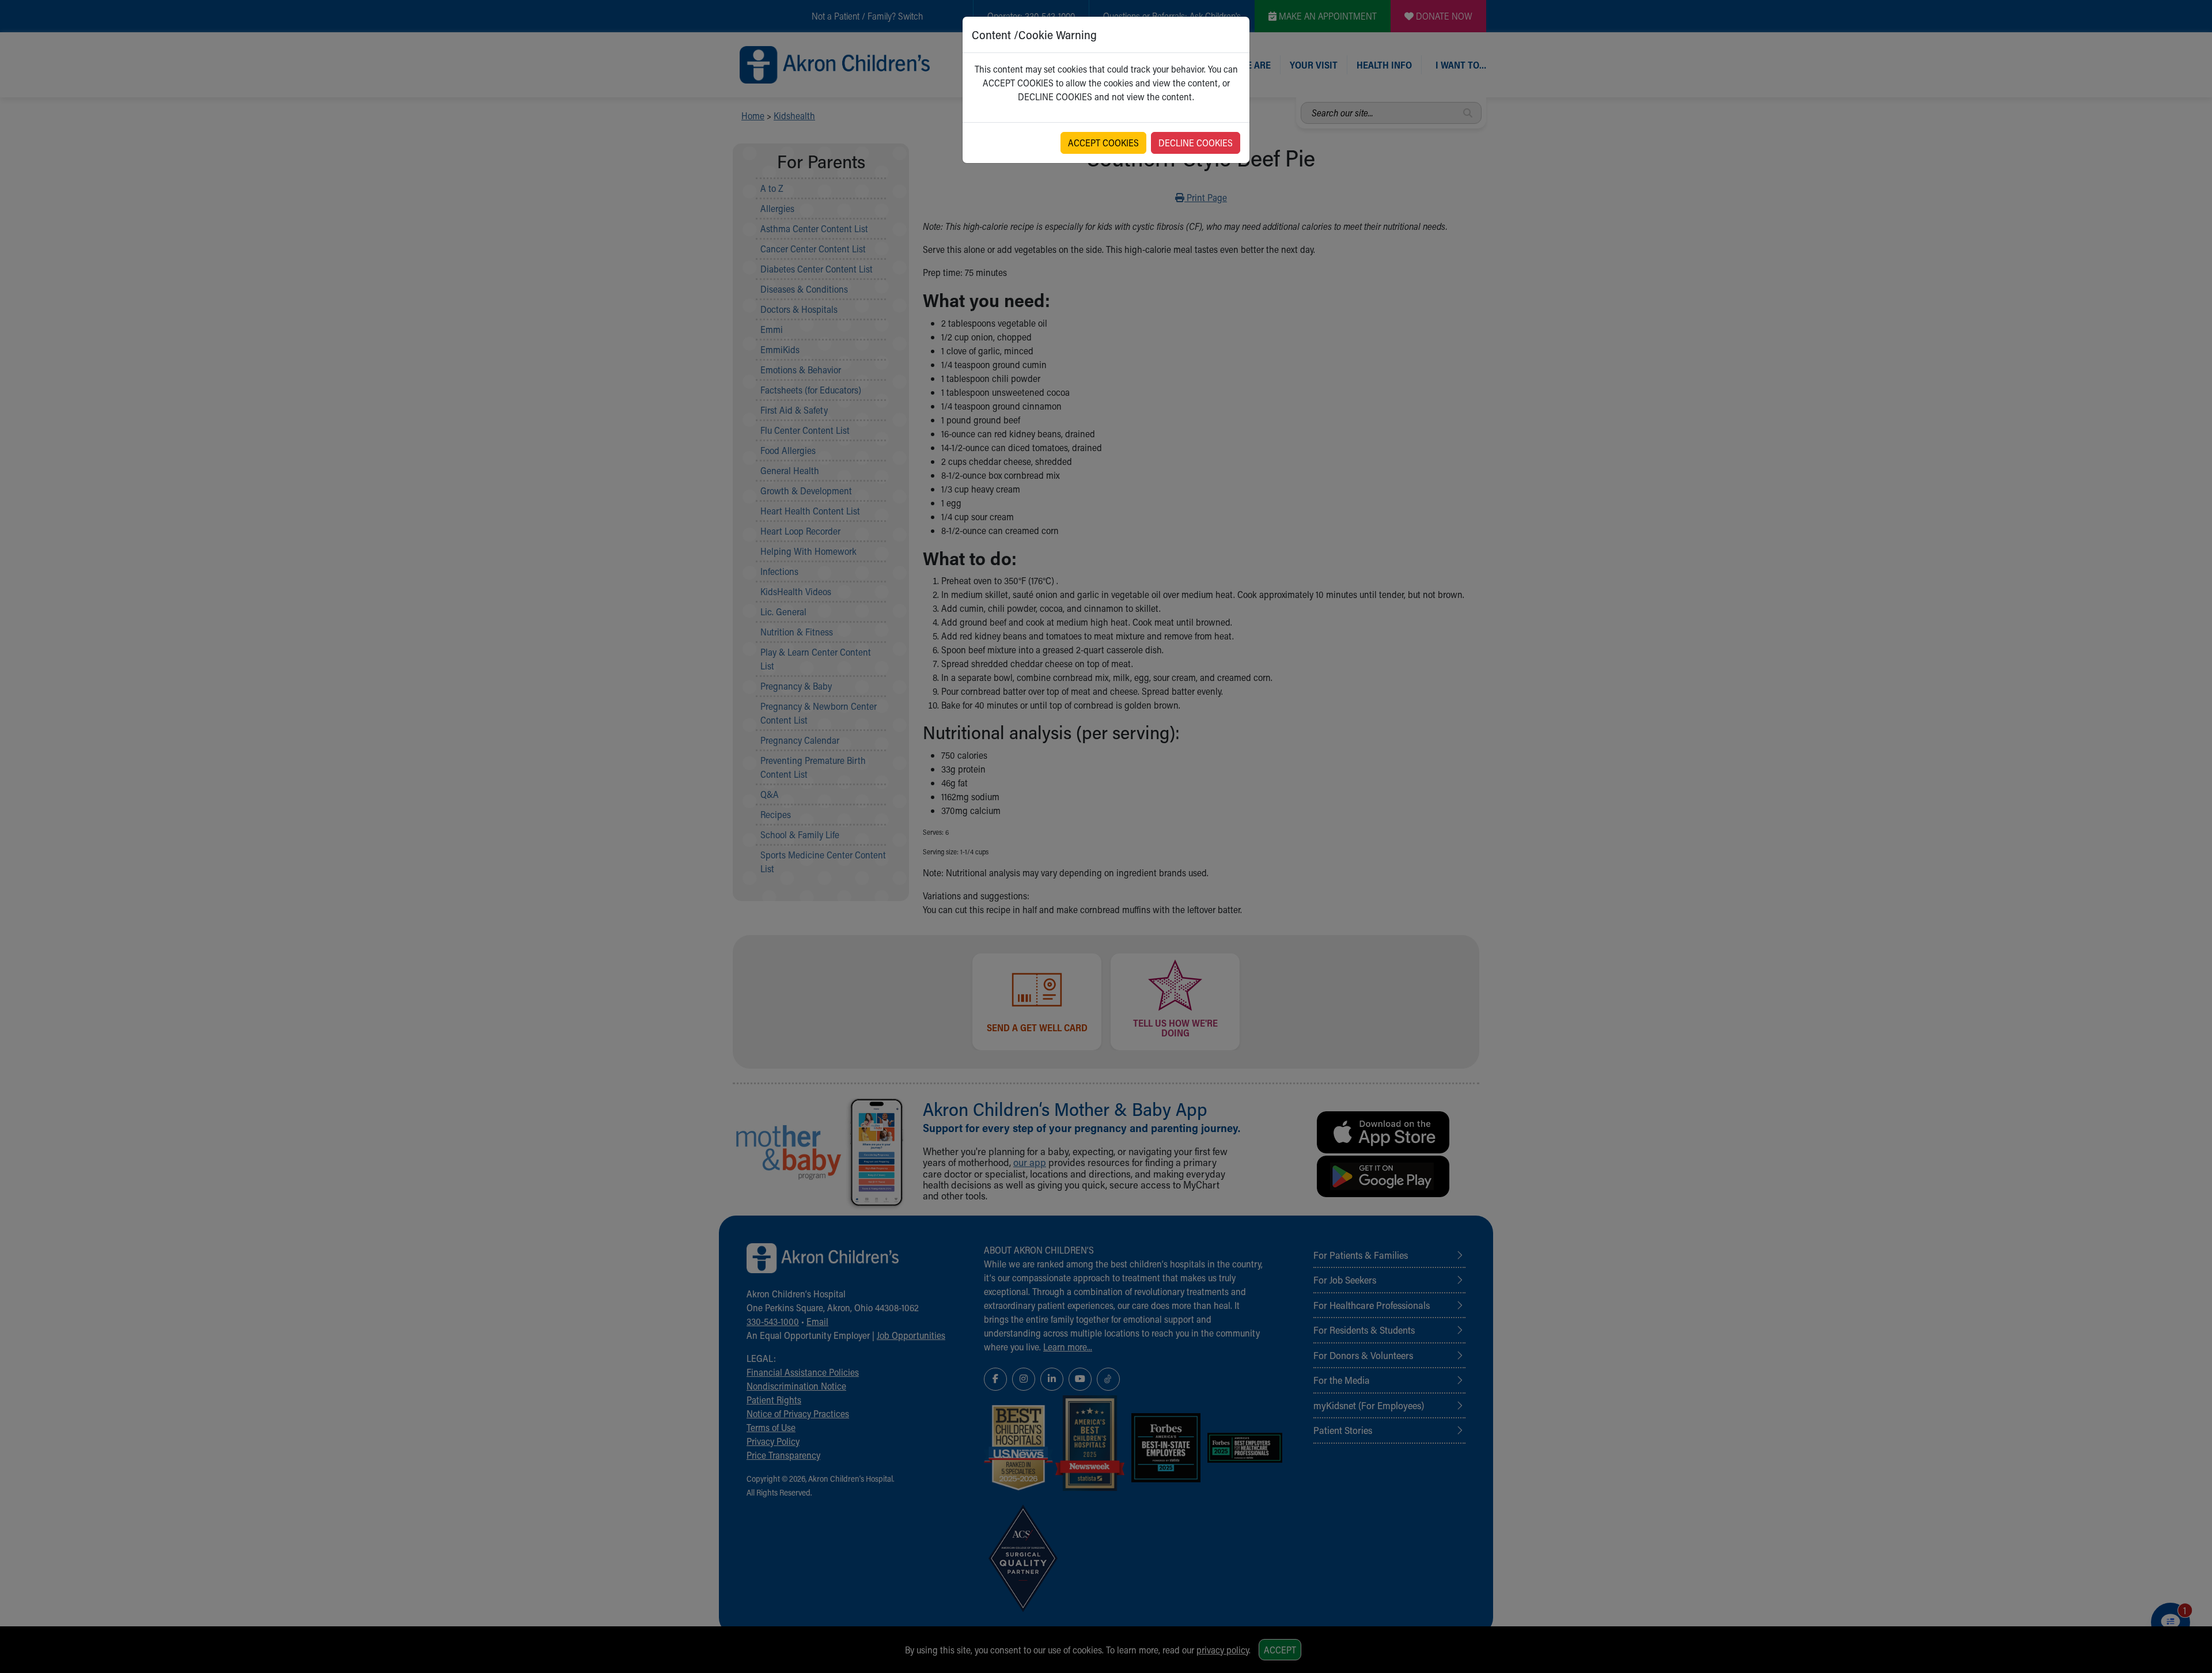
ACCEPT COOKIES (1103, 143)
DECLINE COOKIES (1196, 143)
